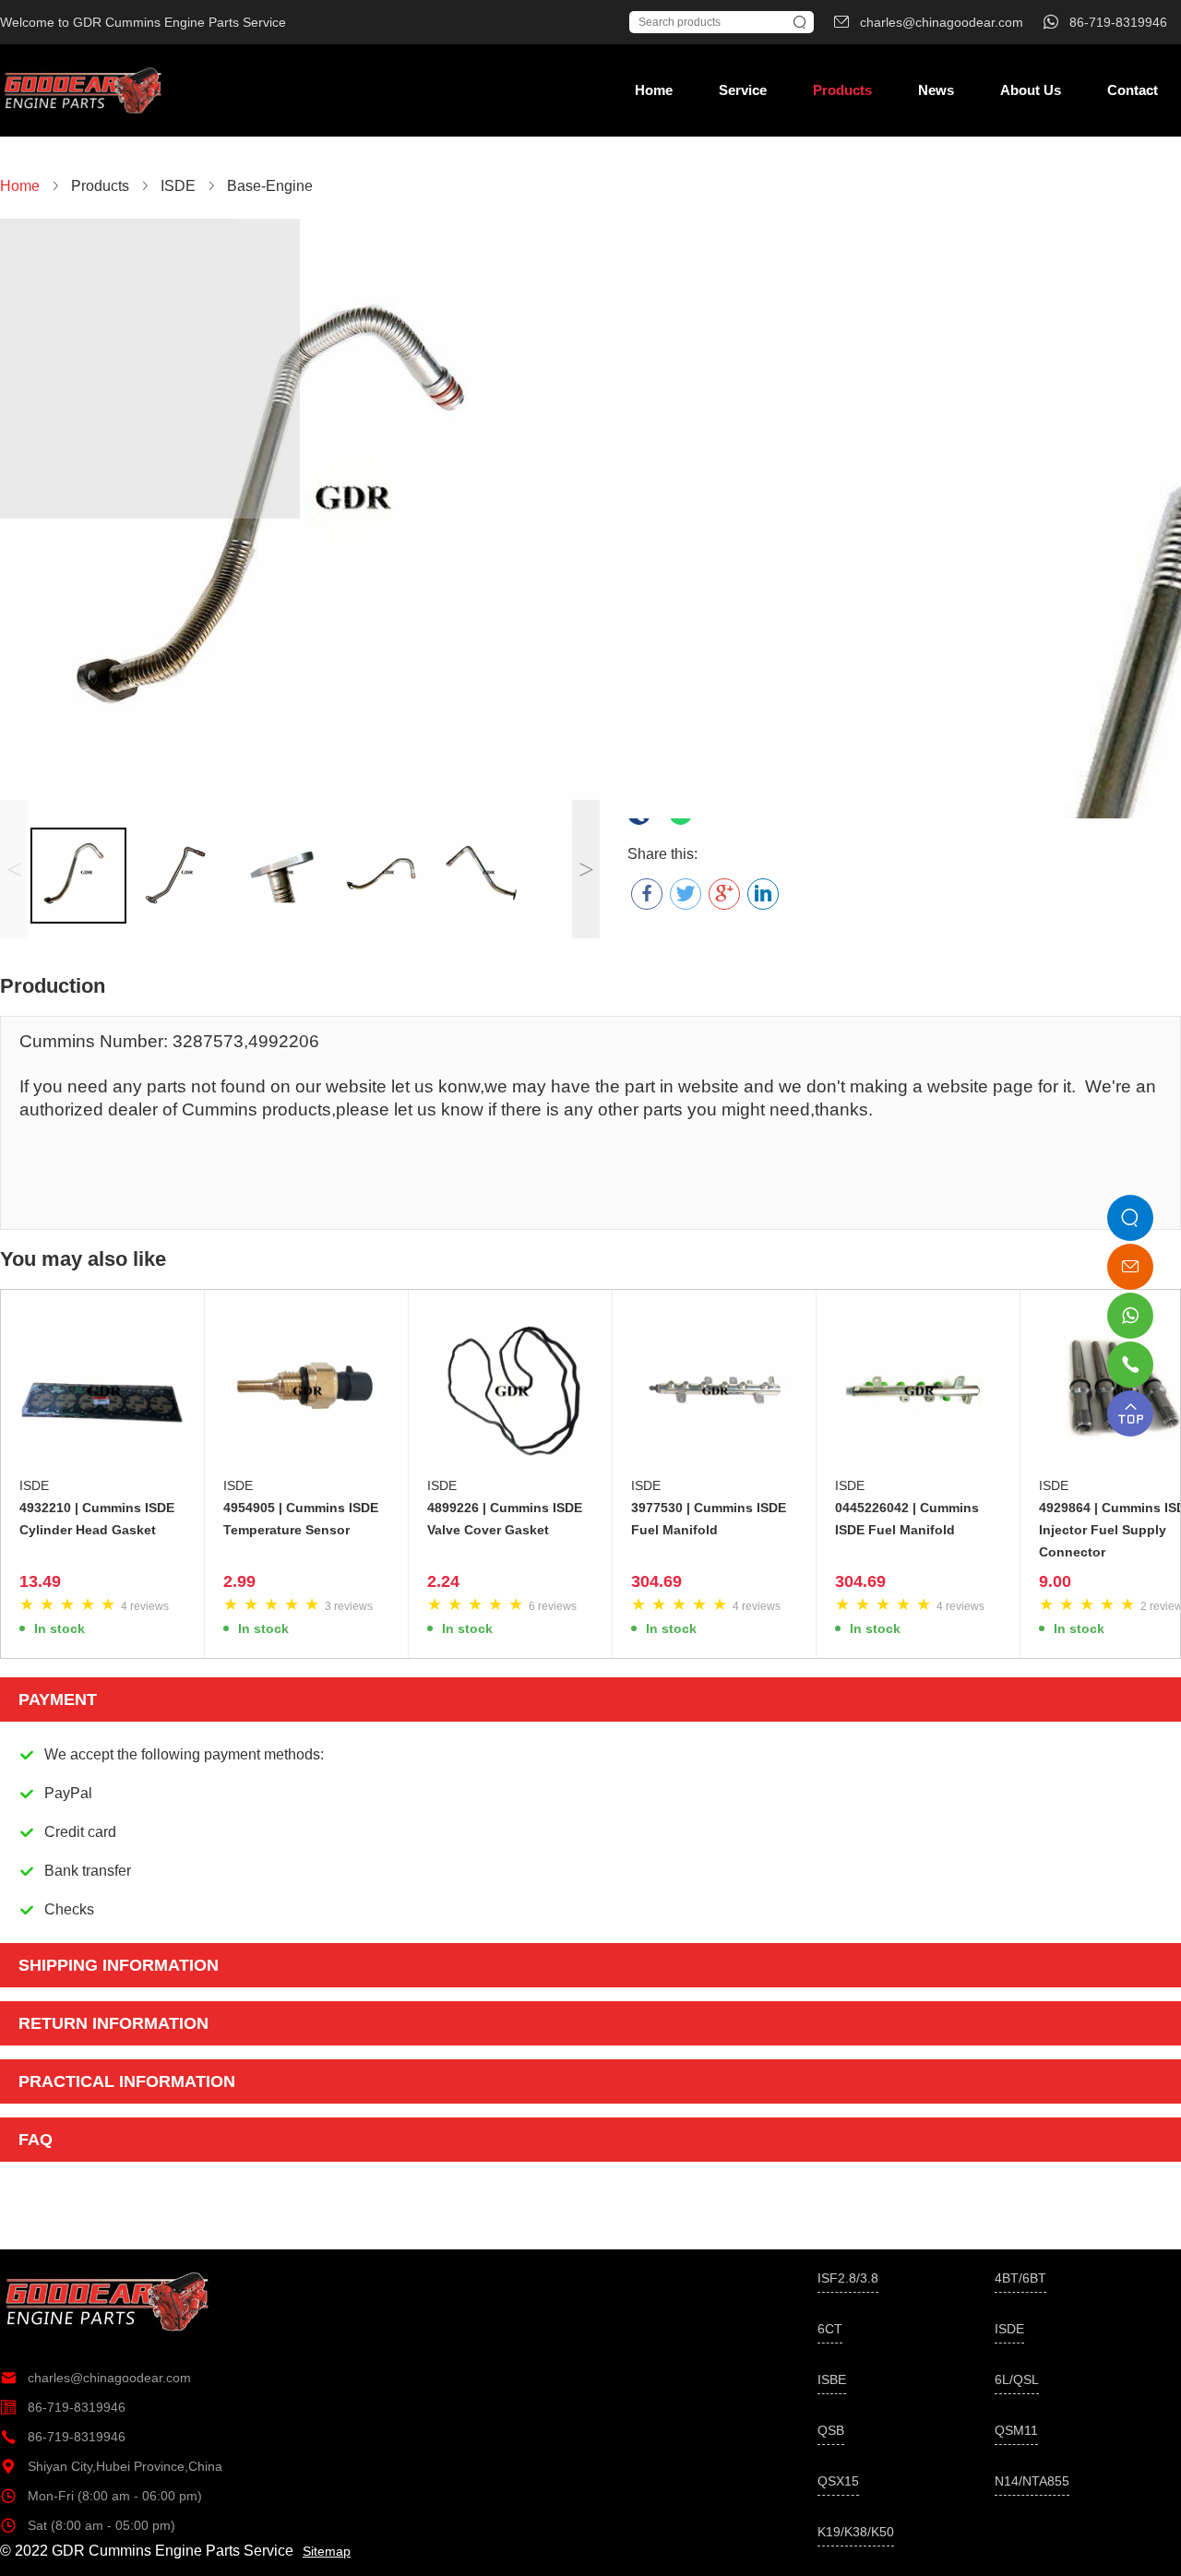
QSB (831, 2430)
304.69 (656, 1581)
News (936, 90)
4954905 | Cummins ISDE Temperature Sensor (301, 1519)
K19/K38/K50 (856, 2532)
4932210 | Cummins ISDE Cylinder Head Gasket (97, 1519)
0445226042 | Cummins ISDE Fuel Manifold (907, 1519)
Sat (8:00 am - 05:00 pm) (88, 2525)
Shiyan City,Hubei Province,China (111, 2466)
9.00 (1055, 1581)
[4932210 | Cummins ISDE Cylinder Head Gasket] (102, 1391)
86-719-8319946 (63, 2407)
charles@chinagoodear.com (95, 2378)
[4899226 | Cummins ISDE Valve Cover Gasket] (510, 1391)
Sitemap (327, 2551)
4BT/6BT (1020, 2278)
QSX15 (838, 2481)
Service (743, 90)
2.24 (443, 1581)
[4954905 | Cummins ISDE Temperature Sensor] (306, 1391)
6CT (830, 2329)
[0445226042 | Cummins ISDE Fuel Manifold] (918, 1391)
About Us (1031, 90)
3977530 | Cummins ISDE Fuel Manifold (709, 1519)
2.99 (239, 1581)
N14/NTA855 (1032, 2481)
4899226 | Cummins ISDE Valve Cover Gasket (505, 1519)
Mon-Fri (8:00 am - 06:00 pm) (101, 2496)
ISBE (832, 2379)
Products (842, 90)
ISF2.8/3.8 (848, 2278)
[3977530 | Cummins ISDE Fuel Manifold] (714, 1391)
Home (654, 90)
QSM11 (1016, 2430)
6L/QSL (1017, 2379)
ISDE (34, 1485)
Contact (1133, 90)
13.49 (40, 1581)
